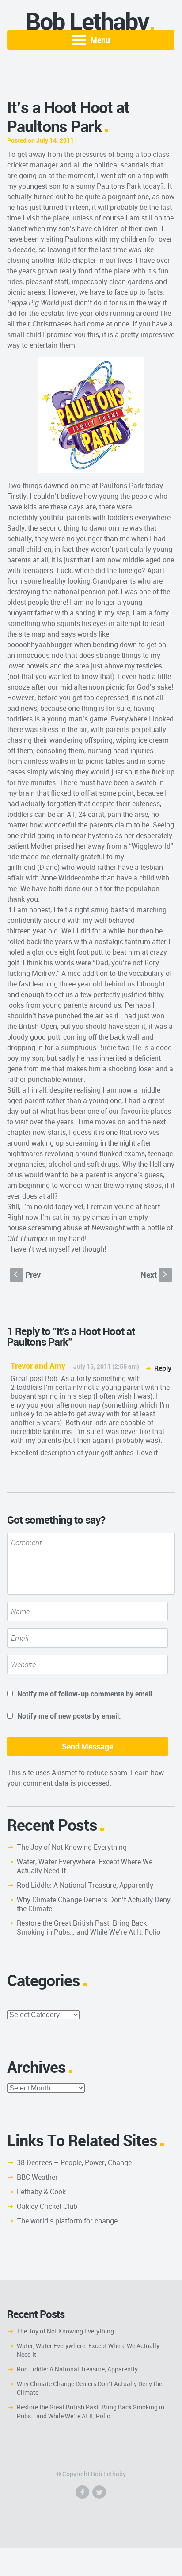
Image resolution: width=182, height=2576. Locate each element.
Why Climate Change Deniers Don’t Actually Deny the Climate (94, 1904)
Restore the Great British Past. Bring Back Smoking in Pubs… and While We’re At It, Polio (89, 1927)
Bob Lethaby (87, 21)
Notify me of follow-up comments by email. (86, 1694)
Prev (27, 1275)
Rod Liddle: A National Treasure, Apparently (85, 1885)
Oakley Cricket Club (47, 2206)
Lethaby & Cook (41, 2192)
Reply (163, 1368)
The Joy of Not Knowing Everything (72, 1847)
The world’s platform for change (67, 2221)
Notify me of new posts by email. (69, 1716)
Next (155, 1275)
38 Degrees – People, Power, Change (74, 2162)
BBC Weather (37, 2177)
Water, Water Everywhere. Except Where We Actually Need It (85, 1866)
